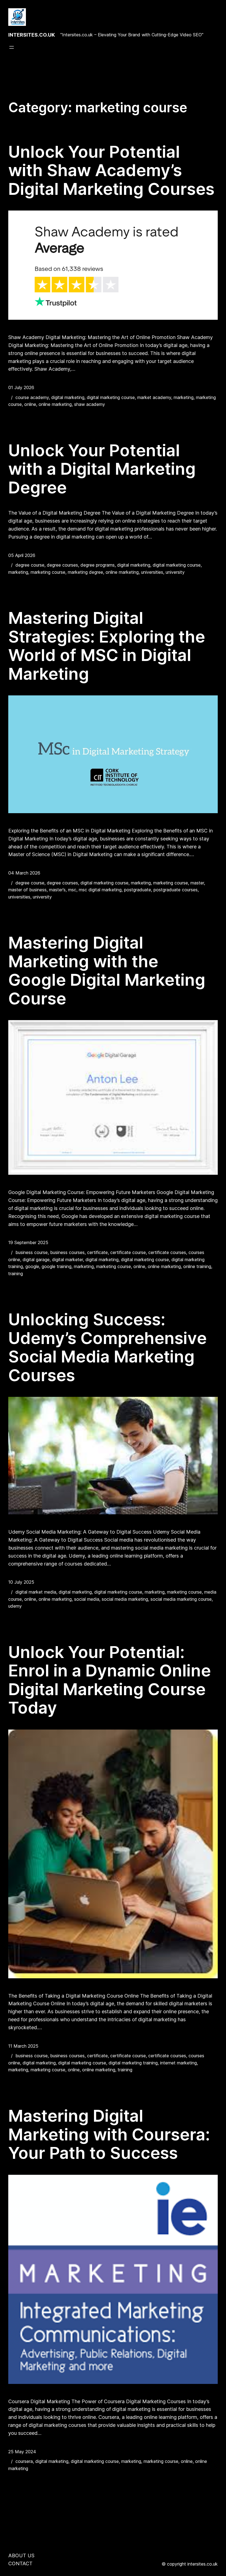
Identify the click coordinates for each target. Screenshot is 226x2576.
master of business (27, 890)
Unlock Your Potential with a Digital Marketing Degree (102, 469)
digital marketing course (111, 397)
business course (32, 1252)
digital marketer (68, 1260)
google (32, 1266)
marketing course (48, 572)
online (30, 404)
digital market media (36, 1592)
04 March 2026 (24, 873)
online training (197, 1266)
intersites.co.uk (32, 35)
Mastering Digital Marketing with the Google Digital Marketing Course (107, 971)
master (197, 883)
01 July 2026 (21, 387)
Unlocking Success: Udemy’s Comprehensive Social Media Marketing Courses (107, 1347)
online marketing (55, 404)
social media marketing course (181, 1599)
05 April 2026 (22, 555)
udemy (15, 1606)
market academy (154, 397)
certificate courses (167, 1252)
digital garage (36, 1260)
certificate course (128, 1252)
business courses (67, 1252)
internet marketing (178, 2063)
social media (87, 1599)
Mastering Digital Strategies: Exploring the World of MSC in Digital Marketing (107, 646)
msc (72, 890)
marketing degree (85, 572)
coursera (24, 2461)
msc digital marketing (100, 890)
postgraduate (138, 890)
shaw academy (90, 404)
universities (152, 572)
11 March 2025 (23, 2046)
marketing (184, 397)
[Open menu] (12, 47)
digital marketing (68, 397)
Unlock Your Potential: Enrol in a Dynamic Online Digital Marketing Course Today (110, 1680)
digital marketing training (133, 2063)
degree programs (98, 565)
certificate (97, 1252)
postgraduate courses (176, 890)
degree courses (62, 565)
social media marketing (125, 1599)
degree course (30, 565)
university (175, 572)
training (16, 1274)
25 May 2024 (22, 2452)
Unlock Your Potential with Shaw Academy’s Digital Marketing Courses (111, 170)
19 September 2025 (28, 1242)
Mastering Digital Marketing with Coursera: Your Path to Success (109, 2134)
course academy (32, 397)
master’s (57, 890)
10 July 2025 (21, 1582)
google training (57, 1266)
